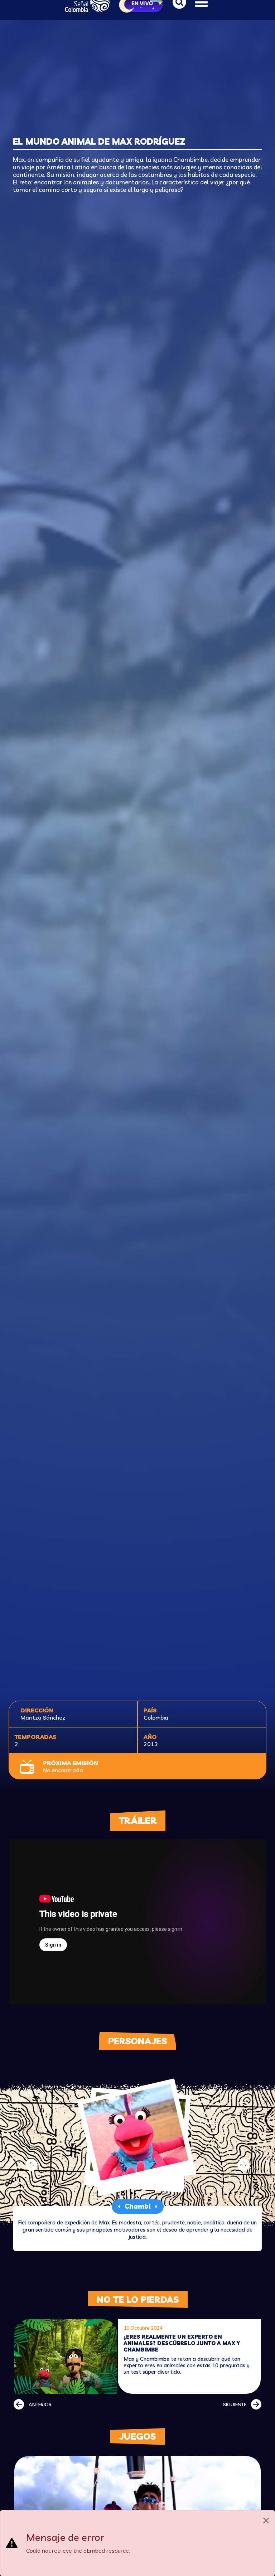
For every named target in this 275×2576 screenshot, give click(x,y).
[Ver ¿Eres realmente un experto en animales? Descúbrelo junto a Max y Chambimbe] (66, 2357)
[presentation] (32, 2165)
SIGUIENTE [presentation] (235, 2405)
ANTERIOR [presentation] (40, 2405)
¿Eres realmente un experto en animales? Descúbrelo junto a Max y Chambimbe (182, 2343)
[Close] (266, 2521)
